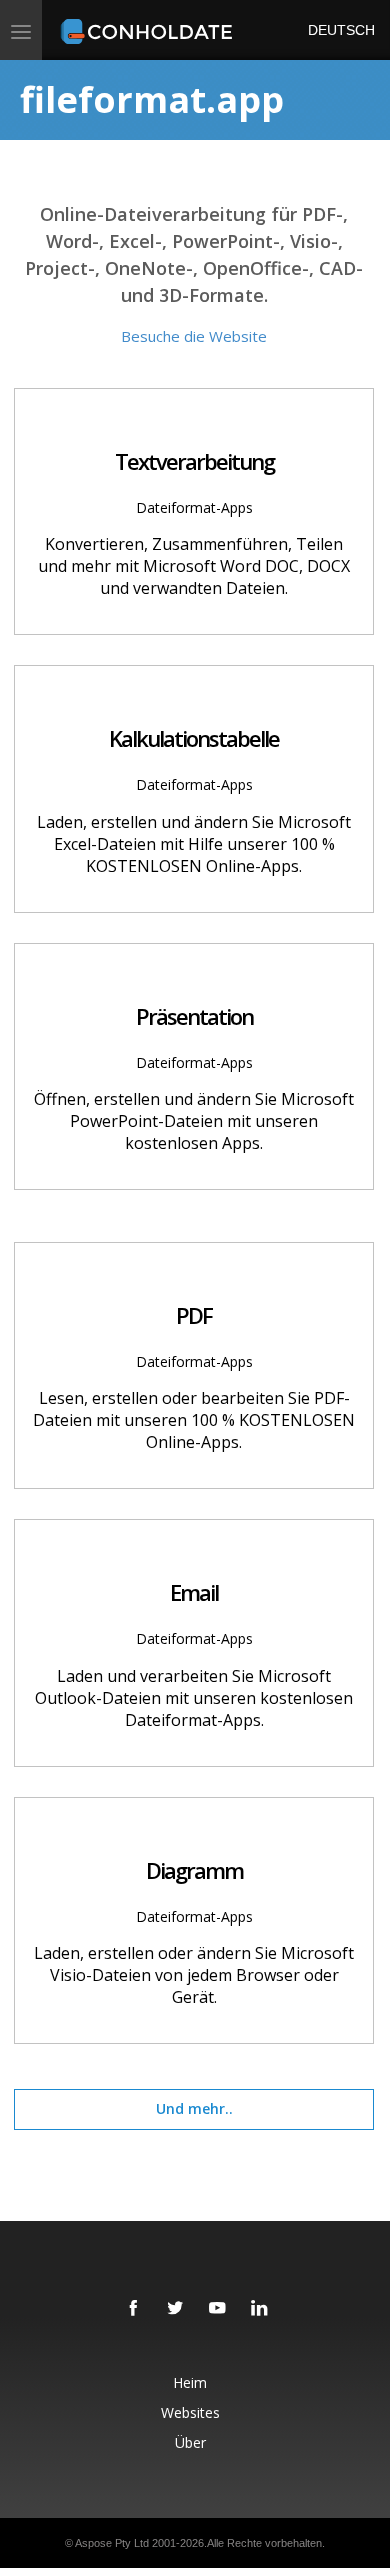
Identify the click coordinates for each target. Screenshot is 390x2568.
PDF (194, 1315)
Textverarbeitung (194, 461)
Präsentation (194, 1016)
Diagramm (194, 1870)
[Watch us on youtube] (218, 2309)
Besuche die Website (194, 336)
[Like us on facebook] (134, 2309)
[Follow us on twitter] (176, 2309)
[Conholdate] (149, 30)
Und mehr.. (194, 2108)
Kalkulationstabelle (194, 738)
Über (190, 2442)
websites (190, 2412)
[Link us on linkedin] (260, 2309)
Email (194, 1592)
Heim (190, 2382)
